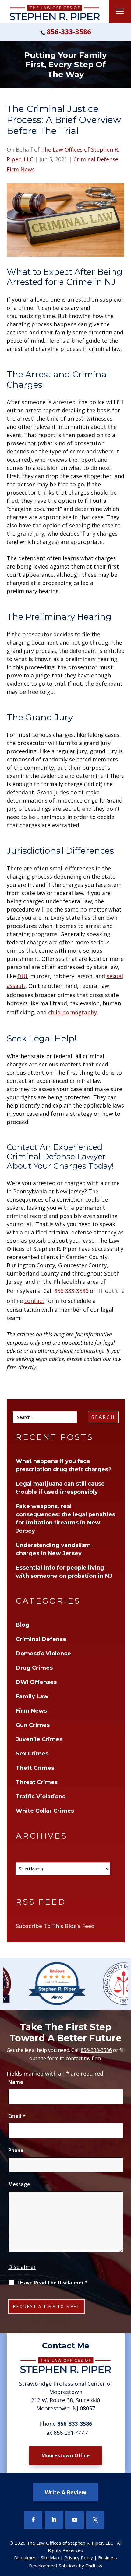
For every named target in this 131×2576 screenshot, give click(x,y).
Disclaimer (22, 2267)
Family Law (32, 1696)
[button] (120, 13)
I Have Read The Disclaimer (53, 2283)
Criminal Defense (96, 159)
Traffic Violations (41, 1797)
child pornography (73, 1012)
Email (17, 2116)
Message (19, 2184)
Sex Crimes (32, 1754)
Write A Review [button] (65, 2492)
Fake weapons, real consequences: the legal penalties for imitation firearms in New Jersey (65, 1519)
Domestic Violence (43, 1654)
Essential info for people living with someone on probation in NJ (64, 1572)
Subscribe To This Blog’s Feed (55, 1926)
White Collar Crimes (45, 1811)
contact (34, 1301)
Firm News (21, 169)
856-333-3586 (69, 32)
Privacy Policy (79, 2557)
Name (16, 2082)
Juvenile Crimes (39, 1739)
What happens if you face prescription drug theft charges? (64, 1465)
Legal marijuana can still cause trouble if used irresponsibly (60, 1488)
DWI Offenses (36, 1682)
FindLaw (94, 2566)
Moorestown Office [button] (65, 2455)
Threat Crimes (37, 1782)
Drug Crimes (34, 1668)
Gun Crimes (33, 1725)
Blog (23, 1625)
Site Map (50, 2557)
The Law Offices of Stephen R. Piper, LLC (70, 2543)
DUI (22, 976)
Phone (16, 2150)
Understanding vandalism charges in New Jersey (53, 1549)
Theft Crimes (35, 1768)
